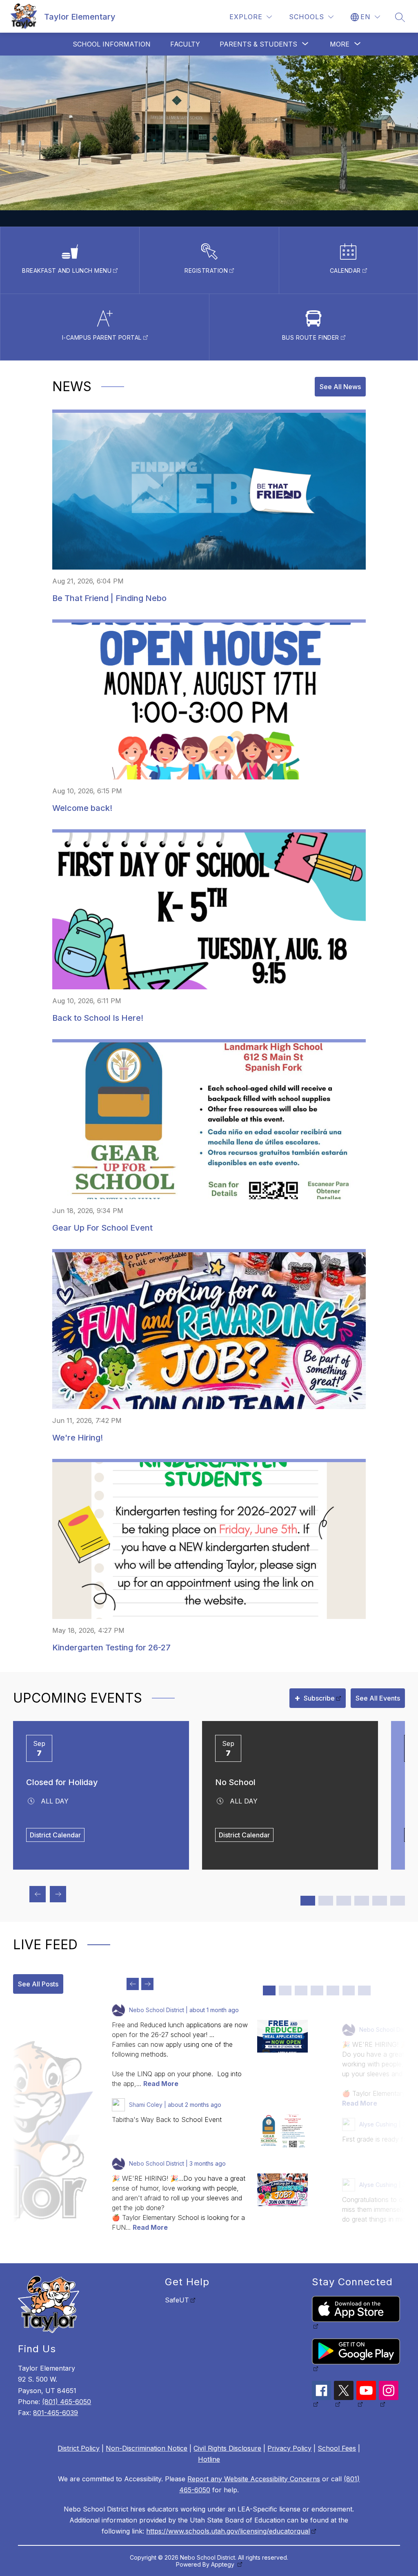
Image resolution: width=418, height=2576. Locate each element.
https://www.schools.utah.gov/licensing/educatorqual (228, 2531)
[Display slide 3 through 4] (326, 1901)
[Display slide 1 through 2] (308, 1901)
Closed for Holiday (62, 1782)
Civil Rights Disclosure (227, 2448)
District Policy (79, 2448)
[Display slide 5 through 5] (333, 1990)
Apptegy (223, 2564)
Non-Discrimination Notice (147, 2448)
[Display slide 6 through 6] (349, 1990)
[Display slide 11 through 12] (398, 1901)
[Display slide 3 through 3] (301, 1990)
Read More (161, 2084)
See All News (340, 387)
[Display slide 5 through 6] (344, 1901)
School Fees (337, 2448)
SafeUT (177, 2300)
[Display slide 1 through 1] (269, 1990)
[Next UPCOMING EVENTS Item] (58, 1894)
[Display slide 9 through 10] (380, 1901)
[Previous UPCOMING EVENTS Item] (38, 1894)
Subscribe (315, 1698)
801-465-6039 (56, 2413)
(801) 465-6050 (67, 2402)
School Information (112, 44)
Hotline (209, 2459)
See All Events (378, 1698)
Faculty (185, 44)
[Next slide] (147, 1984)
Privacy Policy (289, 2448)
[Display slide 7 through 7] (364, 1990)
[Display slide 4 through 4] (317, 1990)
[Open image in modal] (282, 2036)
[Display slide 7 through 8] (362, 1901)
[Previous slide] (133, 1984)
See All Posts (38, 1984)
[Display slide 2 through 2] (285, 1990)
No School (235, 1782)
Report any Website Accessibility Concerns (254, 2479)
